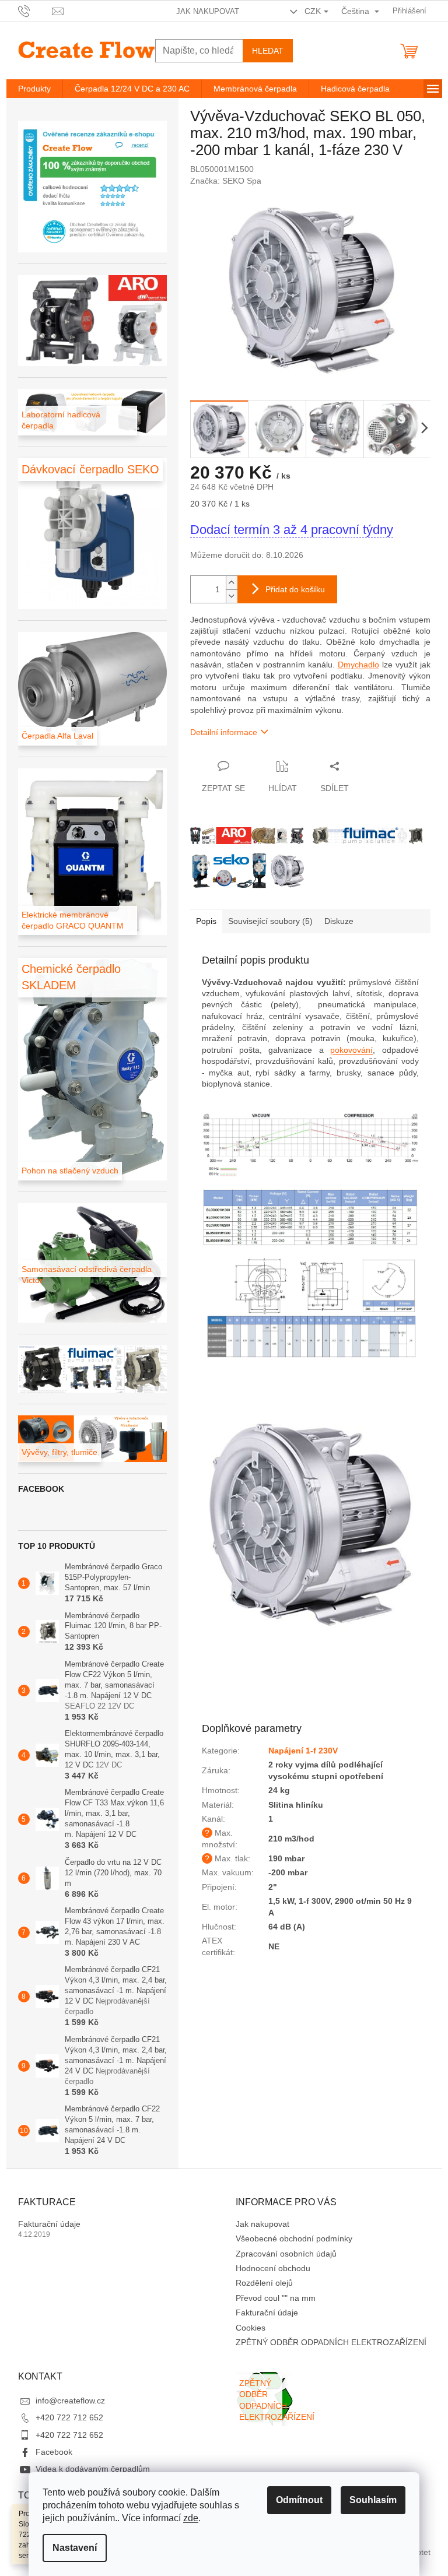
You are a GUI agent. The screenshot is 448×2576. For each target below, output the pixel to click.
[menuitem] (34, 89)
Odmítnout (299, 2500)
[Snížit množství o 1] (232, 596)
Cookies (251, 2328)
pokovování (351, 1050)
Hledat (268, 51)
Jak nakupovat (208, 11)
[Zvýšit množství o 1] (232, 583)
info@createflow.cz (70, 2401)
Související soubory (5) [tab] (270, 921)
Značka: (226, 181)
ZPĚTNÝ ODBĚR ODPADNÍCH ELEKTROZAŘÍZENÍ (331, 2342)
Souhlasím (373, 2500)
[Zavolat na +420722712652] (35, 10)
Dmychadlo (358, 665)
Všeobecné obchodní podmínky (294, 2238)
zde (191, 2518)
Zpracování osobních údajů (286, 2254)
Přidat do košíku (295, 589)
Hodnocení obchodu (273, 2268)
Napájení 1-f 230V (303, 1751)
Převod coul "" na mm (276, 2298)
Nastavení (75, 2548)
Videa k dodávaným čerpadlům (93, 2469)
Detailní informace (224, 732)
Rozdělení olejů (264, 2283)
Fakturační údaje (49, 2224)
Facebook (54, 2452)
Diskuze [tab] (339, 921)
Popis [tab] (206, 921)
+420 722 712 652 (69, 2417)
